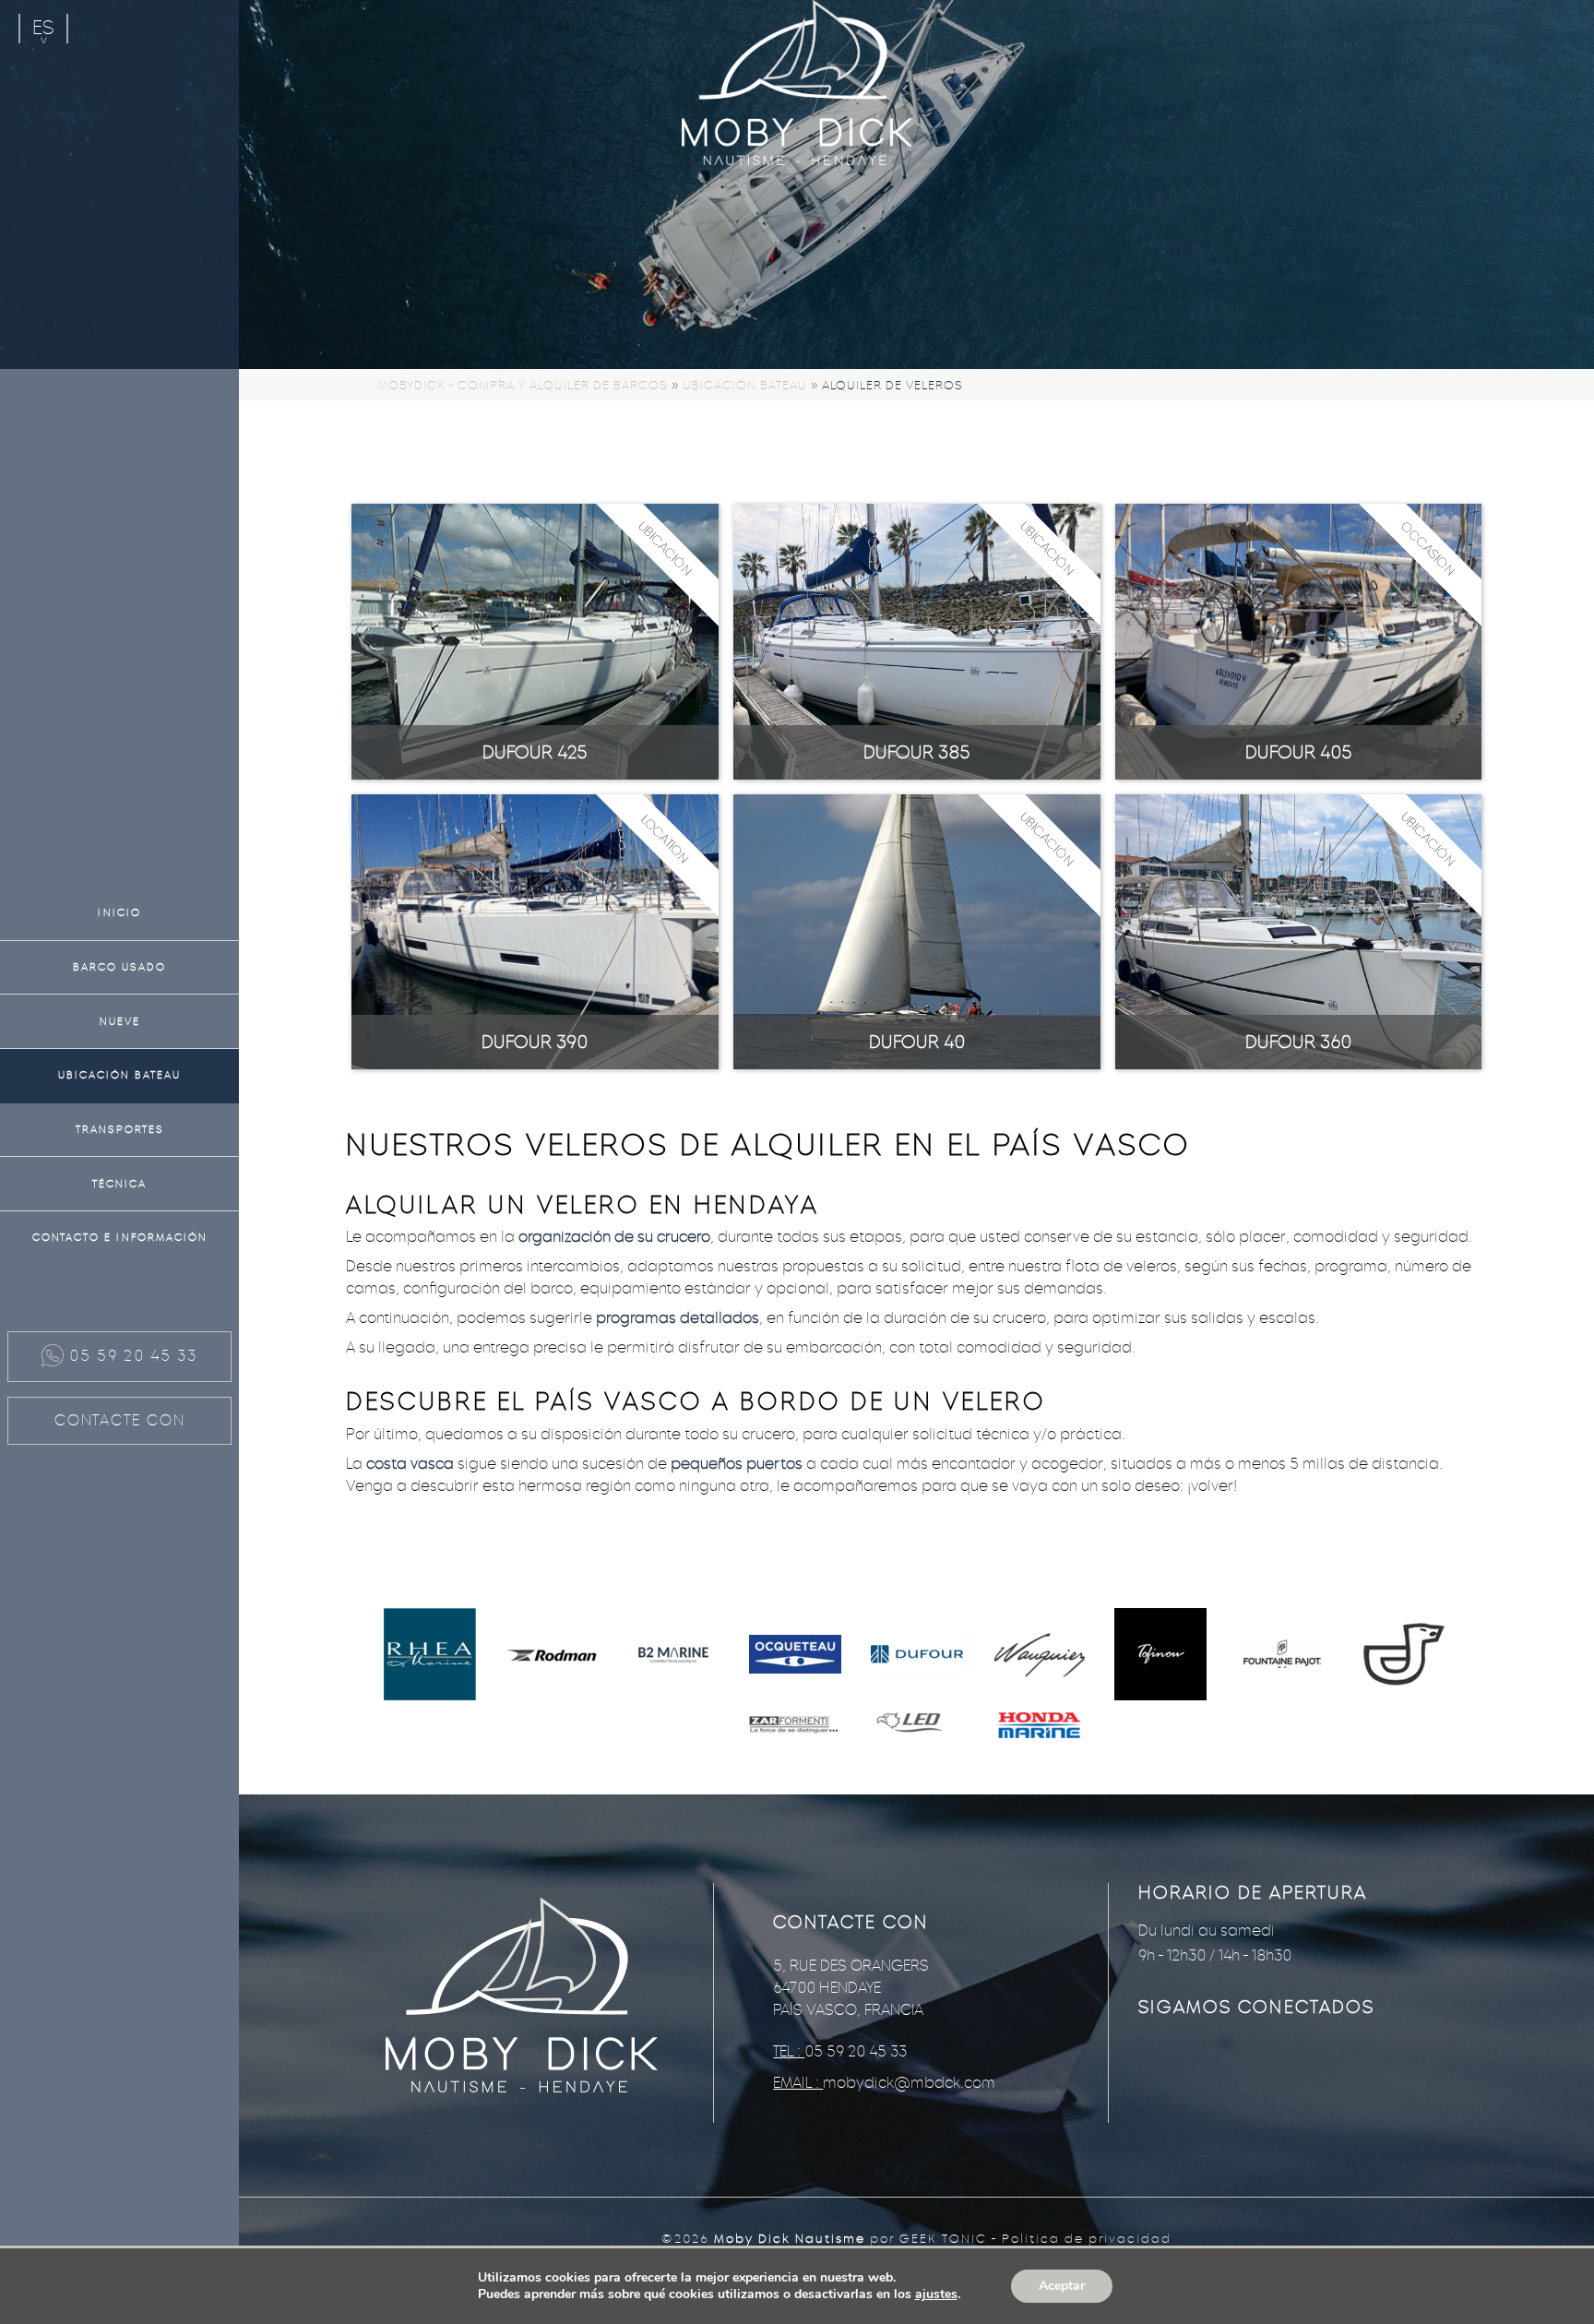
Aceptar (1062, 2286)
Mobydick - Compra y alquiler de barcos (523, 385)
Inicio (119, 912)
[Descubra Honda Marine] (1039, 1727)
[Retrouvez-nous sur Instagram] (1275, 2078)
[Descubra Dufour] (917, 1656)
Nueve (120, 1021)
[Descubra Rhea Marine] (430, 1656)
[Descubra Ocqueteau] (795, 1656)
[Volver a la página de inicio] (797, 84)
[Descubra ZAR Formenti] (795, 1727)
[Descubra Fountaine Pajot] (1282, 1656)
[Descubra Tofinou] (1160, 1656)
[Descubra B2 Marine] (673, 1656)
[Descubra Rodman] (552, 1656)
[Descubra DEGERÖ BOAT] (1404, 1656)
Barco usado (119, 967)
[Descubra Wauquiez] (1039, 1656)
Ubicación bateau (119, 1075)
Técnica (119, 1184)
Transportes (120, 1129)
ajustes (936, 2294)
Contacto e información (120, 1237)
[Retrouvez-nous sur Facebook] (1184, 2078)
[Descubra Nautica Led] (917, 1727)
